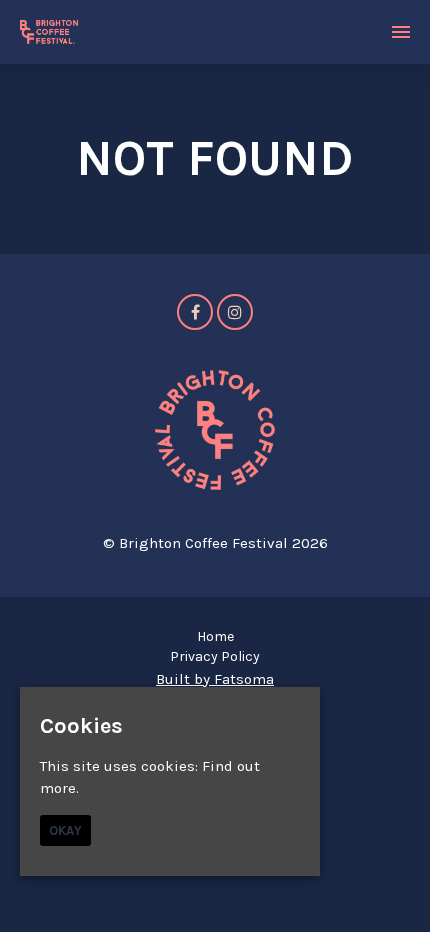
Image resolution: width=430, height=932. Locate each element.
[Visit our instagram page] (235, 313)
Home (215, 636)
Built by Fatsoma (215, 679)
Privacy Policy (215, 656)
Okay (65, 830)
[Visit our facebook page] (195, 313)
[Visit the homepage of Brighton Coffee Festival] (49, 32)
